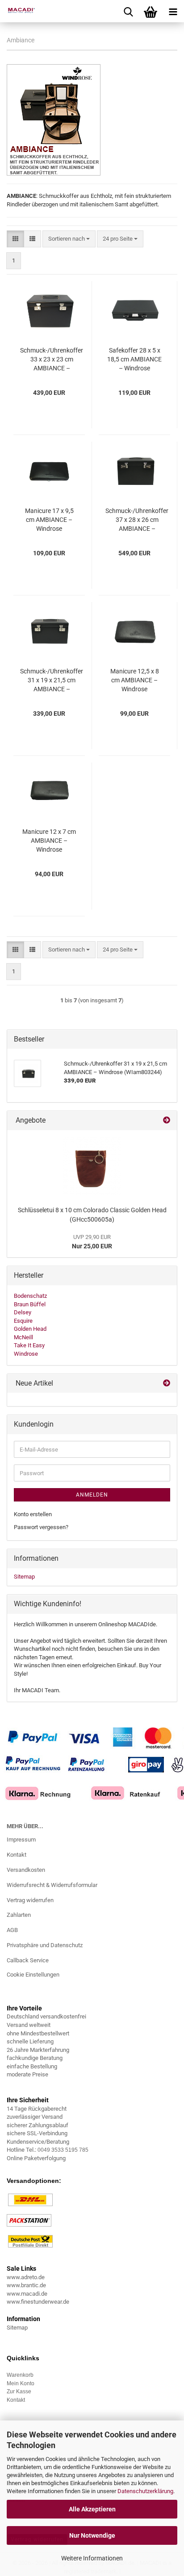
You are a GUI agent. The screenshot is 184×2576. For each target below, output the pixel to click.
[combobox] (69, 239)
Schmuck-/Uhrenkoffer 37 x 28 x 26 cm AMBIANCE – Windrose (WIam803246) (137, 520)
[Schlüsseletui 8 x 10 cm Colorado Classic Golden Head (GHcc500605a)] (92, 1166)
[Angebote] (167, 1121)
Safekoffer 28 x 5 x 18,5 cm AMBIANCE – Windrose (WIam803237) (134, 360)
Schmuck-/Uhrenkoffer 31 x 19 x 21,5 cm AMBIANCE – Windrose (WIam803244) (52, 681)
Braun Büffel (30, 1304)
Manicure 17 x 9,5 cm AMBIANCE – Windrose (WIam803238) (49, 520)
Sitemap (24, 1577)
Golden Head (30, 1329)
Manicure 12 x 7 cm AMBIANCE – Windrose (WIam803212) (49, 841)
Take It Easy (29, 1345)
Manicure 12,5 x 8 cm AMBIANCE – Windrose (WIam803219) (135, 681)
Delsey (23, 1312)
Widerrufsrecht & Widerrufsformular (52, 1885)
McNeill (23, 1337)
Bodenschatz (30, 1296)
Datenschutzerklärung (145, 2491)
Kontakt (17, 1855)
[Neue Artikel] (167, 1384)
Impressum (21, 1840)
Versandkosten (26, 1870)
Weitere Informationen (92, 2558)
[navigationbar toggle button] (173, 11)
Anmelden (92, 1495)
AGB (12, 1930)
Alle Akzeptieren (92, 2509)
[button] (15, 239)
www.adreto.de (26, 2277)
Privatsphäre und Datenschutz (45, 1945)
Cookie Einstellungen (33, 1975)
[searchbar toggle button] (128, 11)
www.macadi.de (27, 2294)
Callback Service (28, 1960)
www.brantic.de (26, 2285)
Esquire (23, 1321)
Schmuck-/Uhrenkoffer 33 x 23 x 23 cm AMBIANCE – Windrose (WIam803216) (52, 360)
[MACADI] (18, 11)
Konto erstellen (33, 1514)
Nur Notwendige (92, 2535)
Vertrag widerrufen (30, 1900)
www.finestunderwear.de (38, 2302)
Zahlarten (19, 1915)
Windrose (26, 1354)
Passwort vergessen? (41, 1527)
